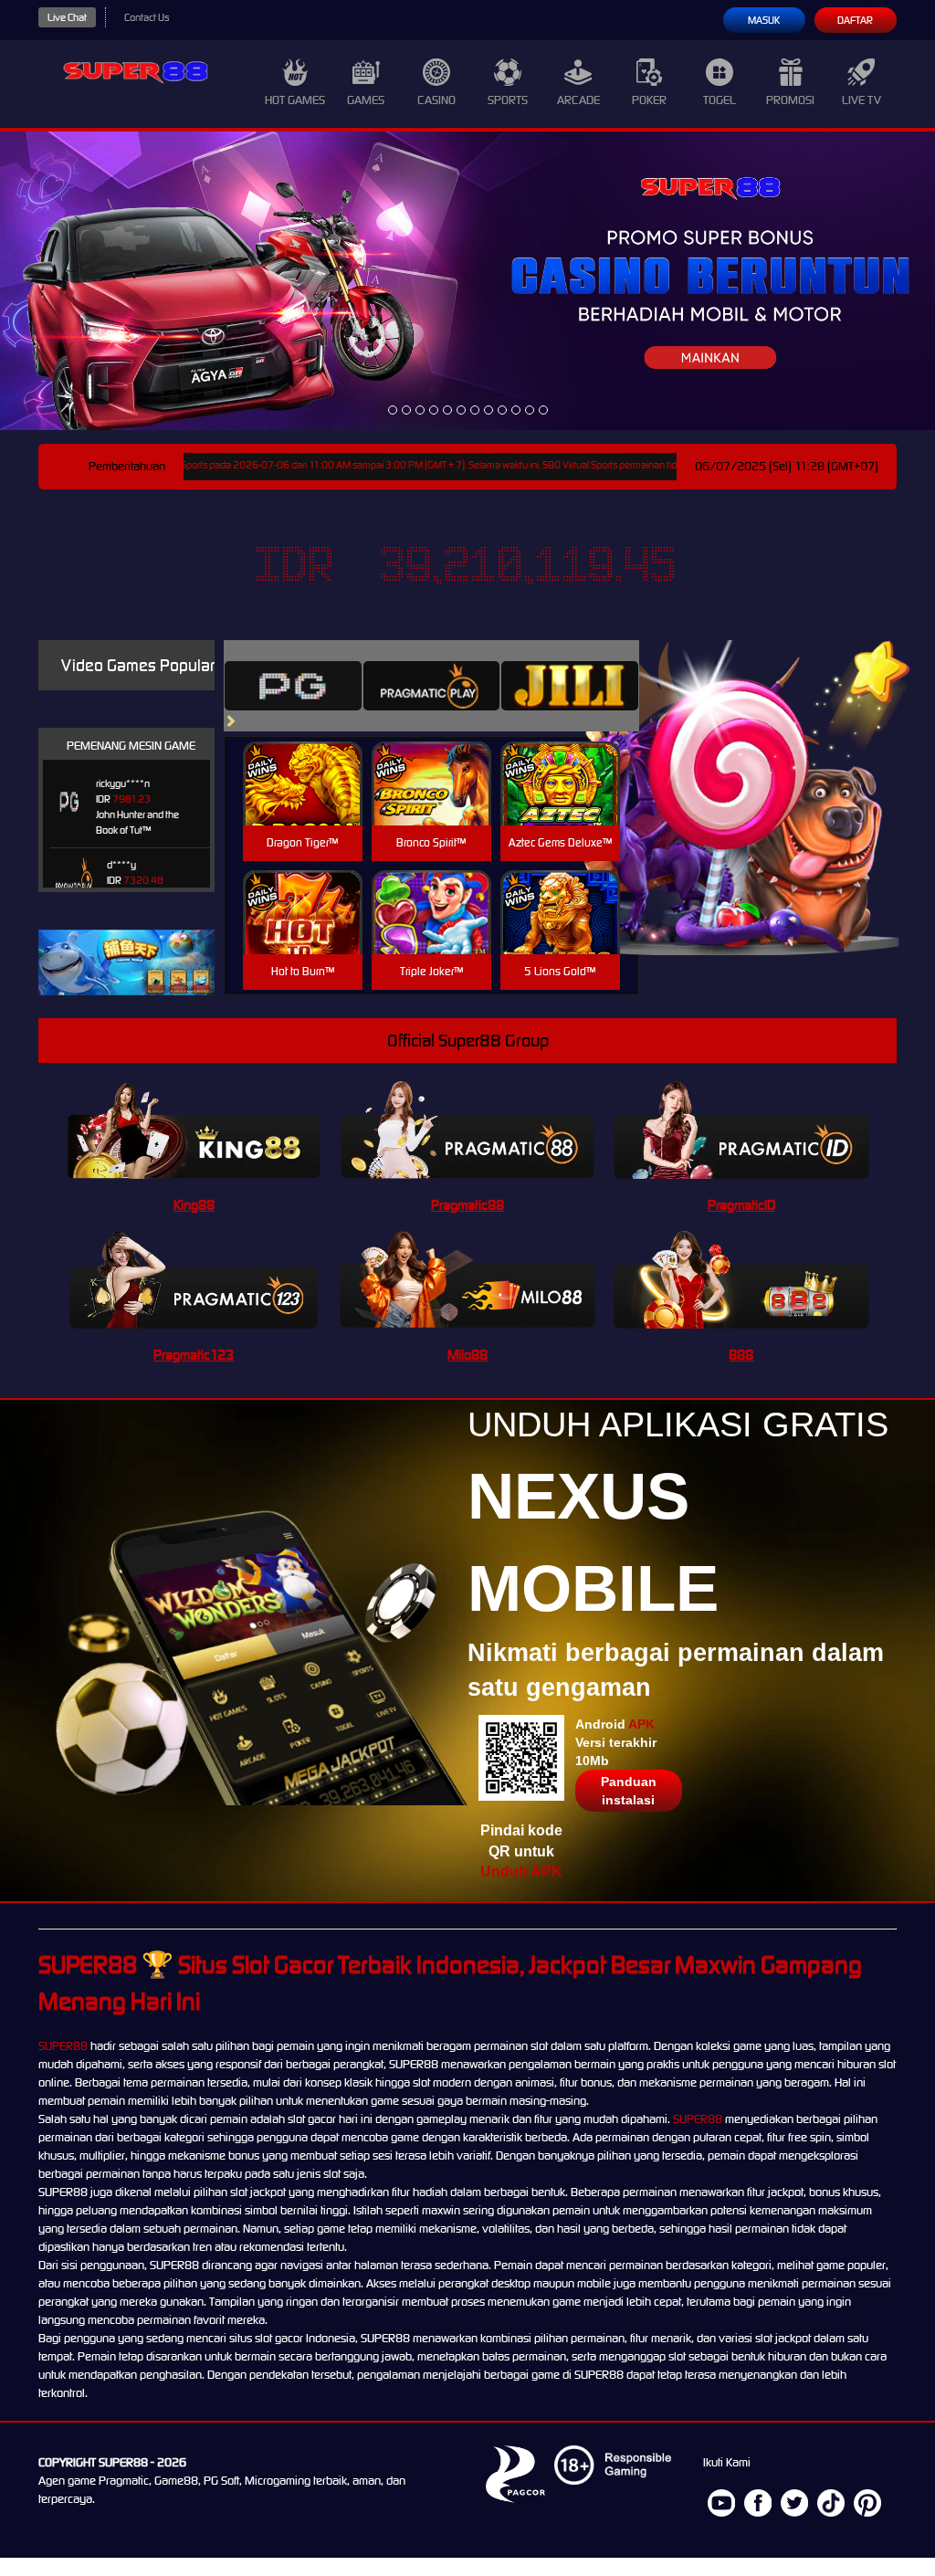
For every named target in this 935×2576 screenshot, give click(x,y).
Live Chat (67, 17)
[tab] (293, 686)
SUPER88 (63, 2046)
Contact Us (147, 17)
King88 (194, 1205)
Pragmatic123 (194, 1355)
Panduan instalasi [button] (629, 1791)
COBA (303, 762)
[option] (393, 410)
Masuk (764, 20)
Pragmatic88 (467, 1205)
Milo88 (467, 1355)
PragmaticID (741, 1205)
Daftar (855, 20)
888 (741, 1355)
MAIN (303, 803)
